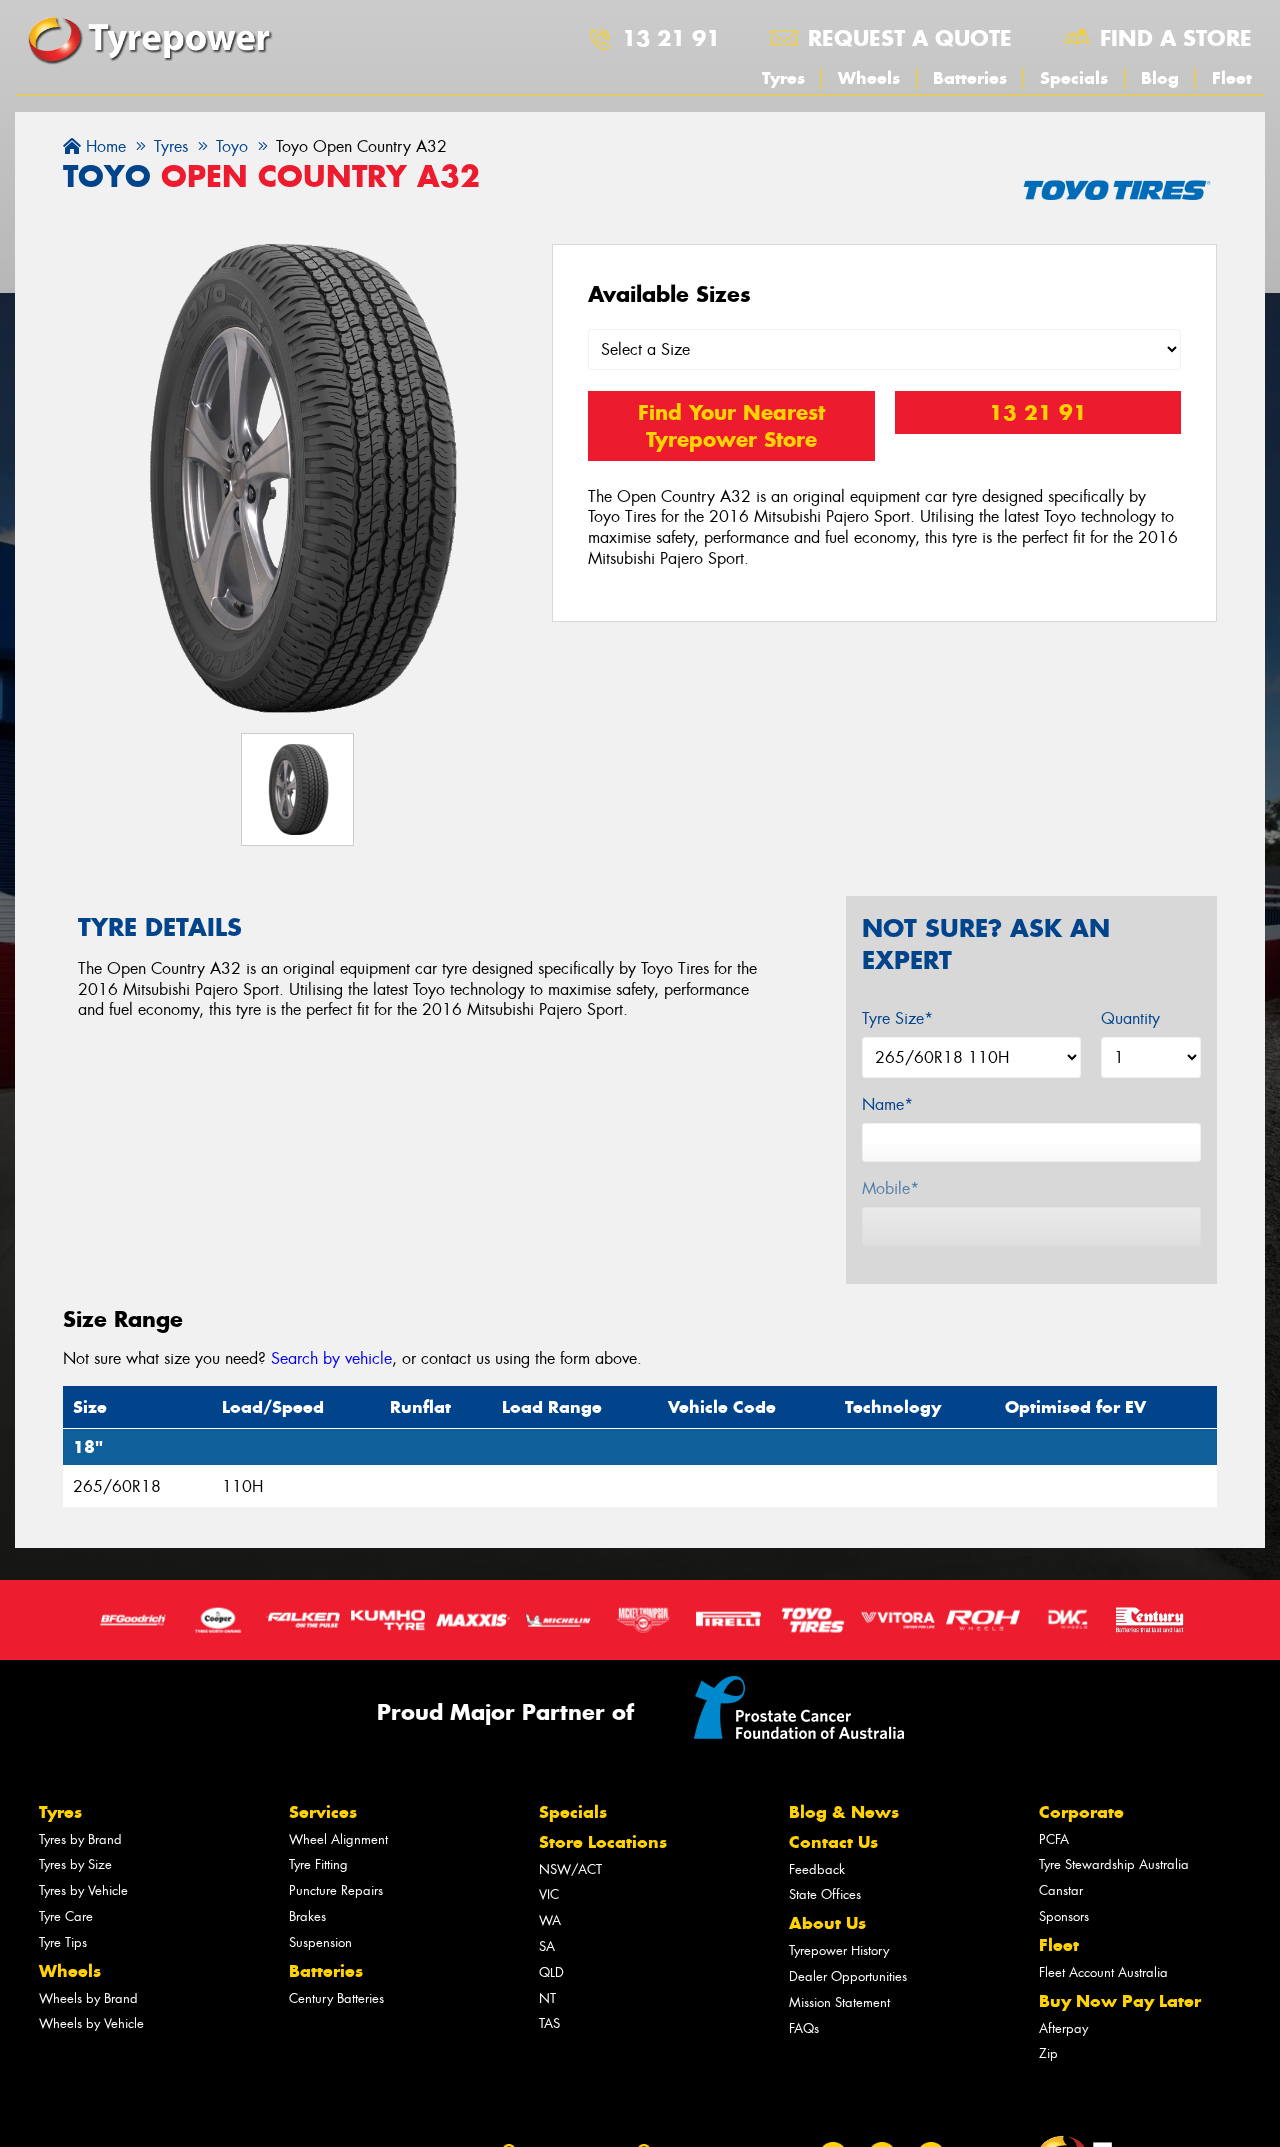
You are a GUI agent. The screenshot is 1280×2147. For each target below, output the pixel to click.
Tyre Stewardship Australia (1114, 1864)
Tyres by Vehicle (83, 1890)
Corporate (1081, 1812)
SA (547, 1946)
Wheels (869, 78)
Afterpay (1063, 2028)
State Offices (825, 1894)
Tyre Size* (897, 1018)
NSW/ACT (570, 1869)
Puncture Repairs (336, 1890)
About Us (827, 1923)
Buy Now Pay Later (1120, 2001)
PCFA (1054, 1839)
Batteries (970, 78)
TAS (549, 2023)
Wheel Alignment (338, 1839)
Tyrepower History (839, 1950)
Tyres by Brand (80, 1839)
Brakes (307, 1916)
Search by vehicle (331, 1358)
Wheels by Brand (88, 1998)
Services (323, 1812)
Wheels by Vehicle (91, 2023)
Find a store (1176, 38)
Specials (1074, 78)
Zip (1048, 2053)
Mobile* (890, 1188)
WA (550, 1920)
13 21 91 (671, 38)
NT (547, 1998)
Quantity (1130, 1018)
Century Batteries (336, 1998)
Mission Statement (839, 2002)
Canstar (1061, 1890)
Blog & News (844, 1812)
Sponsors (1064, 1916)
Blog (1160, 78)
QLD (551, 1972)
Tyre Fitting (318, 1864)
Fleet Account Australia (1103, 1972)
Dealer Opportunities (848, 1976)
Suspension (320, 1942)
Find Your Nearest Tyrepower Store (731, 426)
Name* (887, 1104)
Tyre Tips (63, 1942)
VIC (549, 1894)
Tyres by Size (75, 1864)
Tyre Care (66, 1916)
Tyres (783, 78)
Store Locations (603, 1842)
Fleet (1232, 78)
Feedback (817, 1869)
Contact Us (833, 1842)
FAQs (804, 2028)
